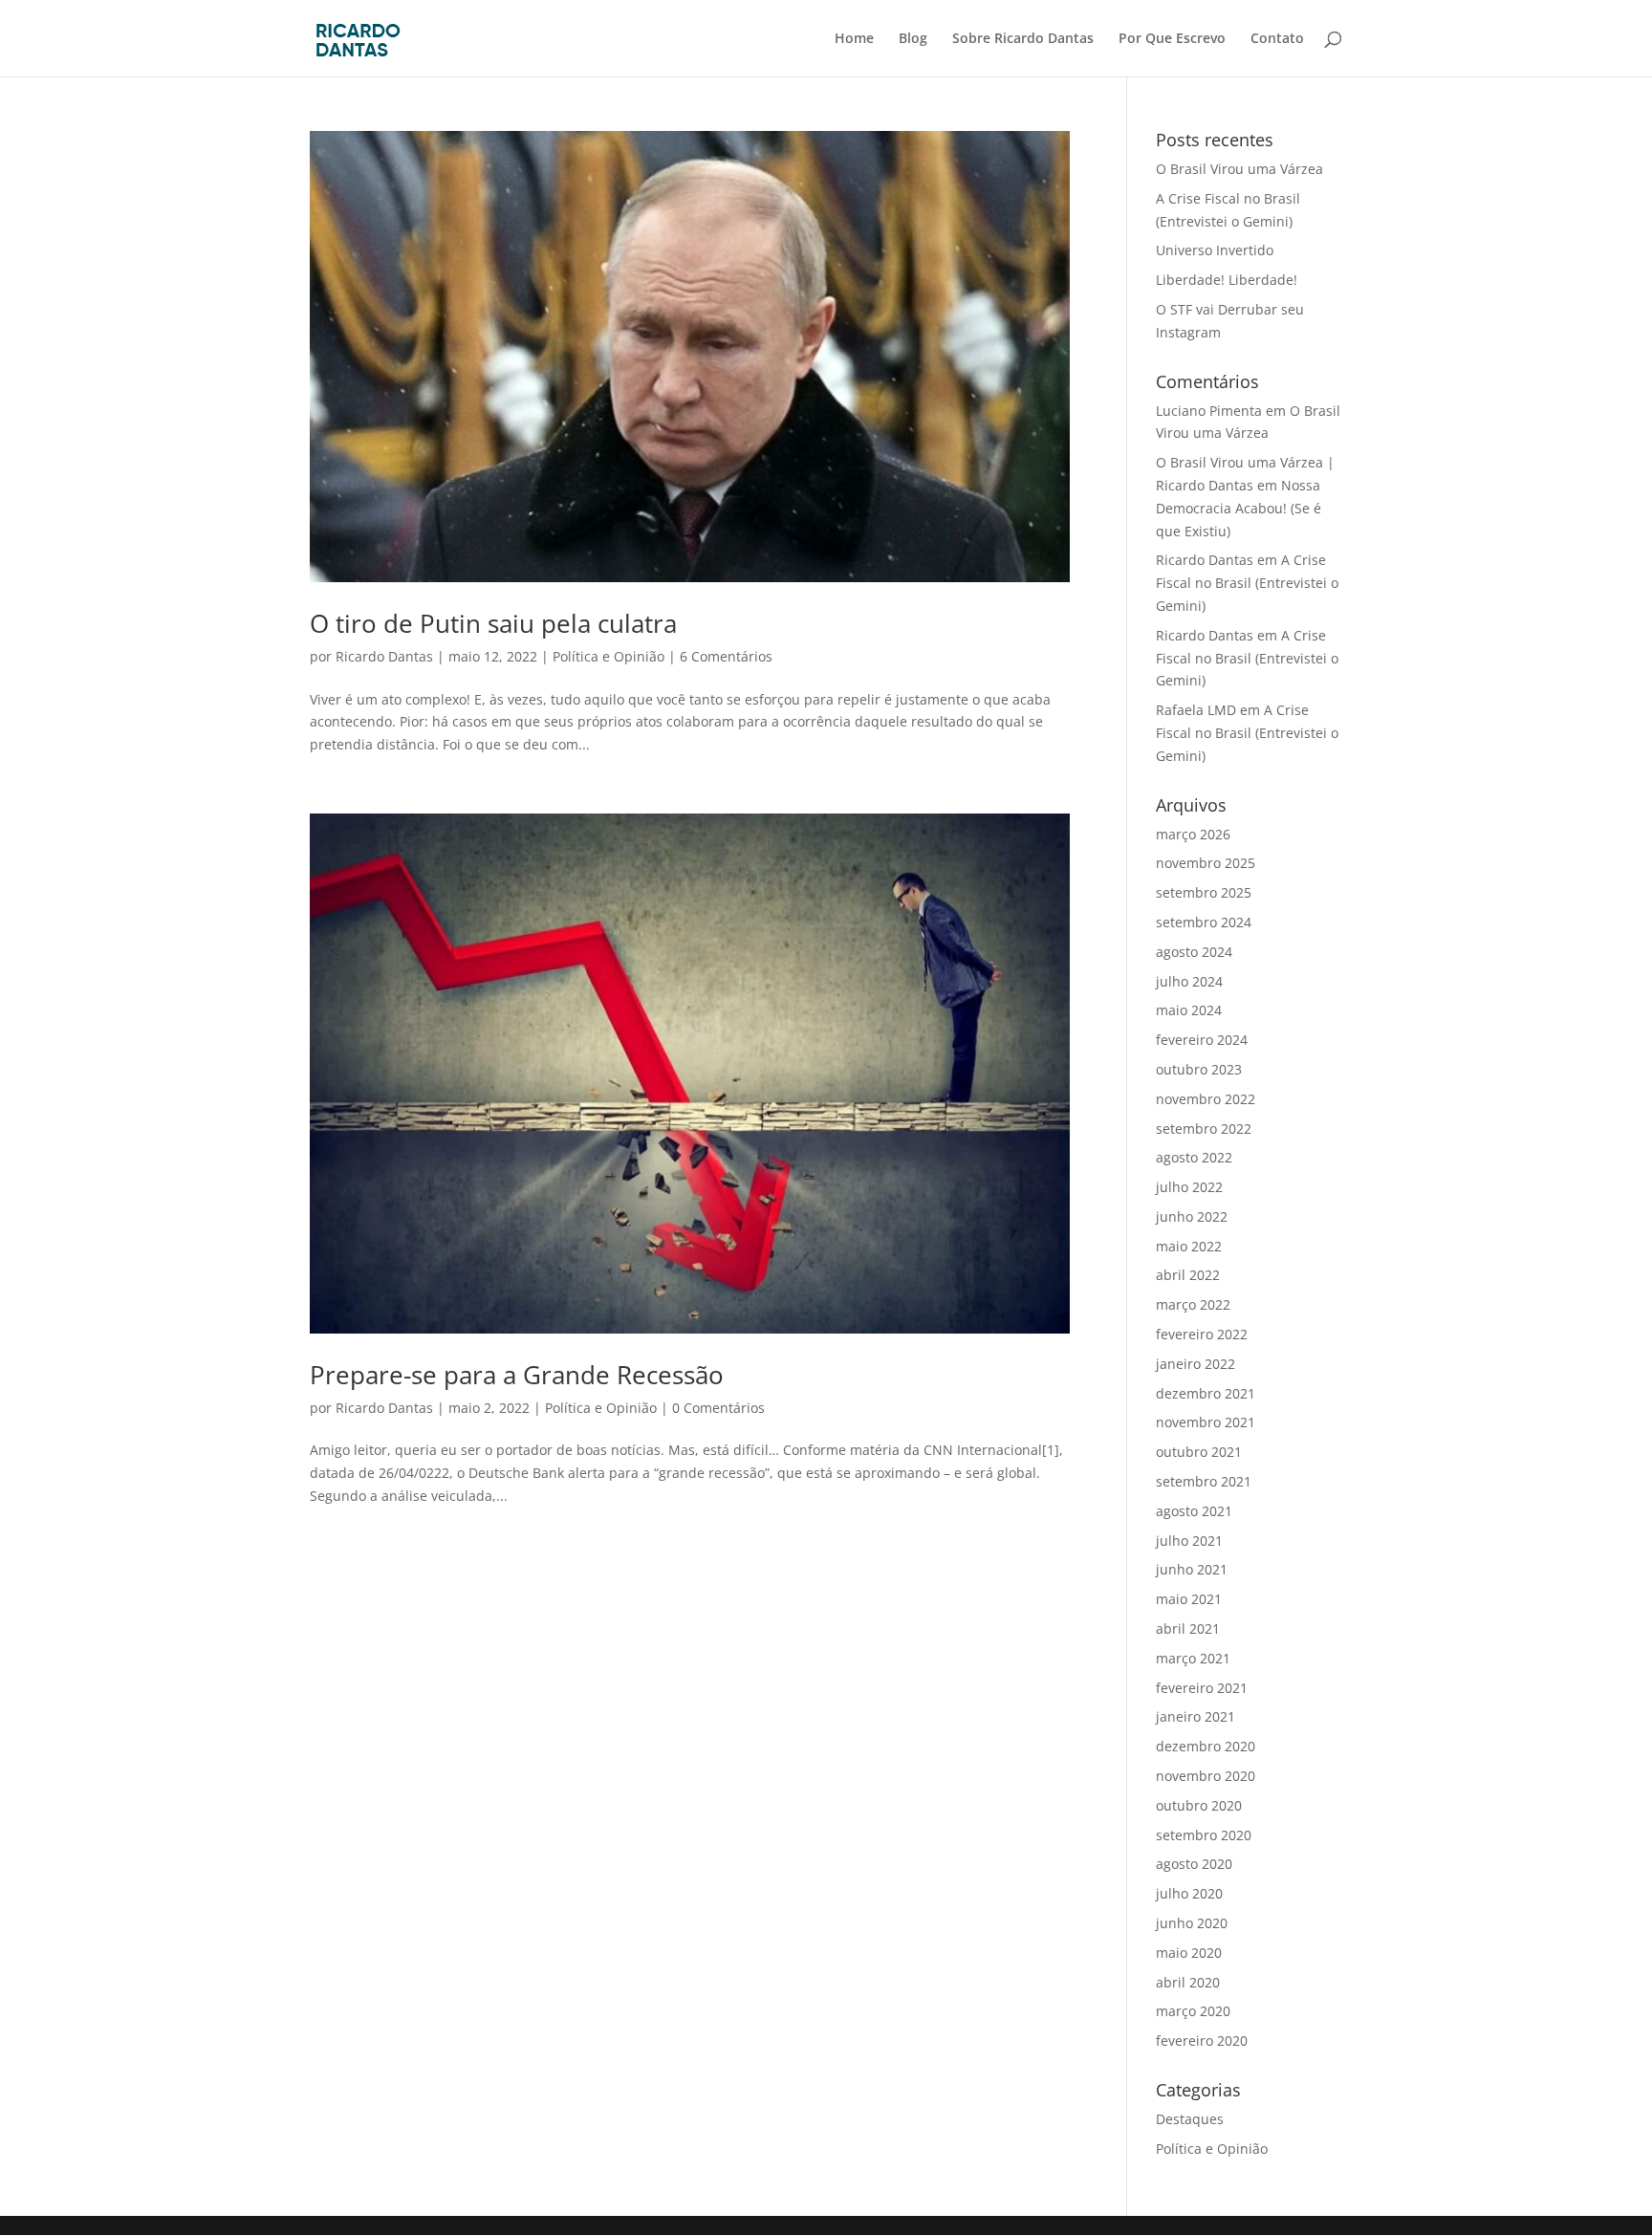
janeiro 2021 (1196, 1716)
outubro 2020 (1199, 1805)
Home (854, 39)
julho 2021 (1189, 1541)
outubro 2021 (1199, 1452)
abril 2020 (1188, 1982)
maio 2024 (1189, 1010)
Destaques (1190, 2119)
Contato (1277, 39)
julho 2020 (1189, 1893)
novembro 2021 (1206, 1422)
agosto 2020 (1194, 1864)
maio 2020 (1189, 1953)
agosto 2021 (1194, 1511)
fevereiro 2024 (1202, 1040)
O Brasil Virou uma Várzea (1239, 169)
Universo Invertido (1215, 250)
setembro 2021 (1204, 1481)
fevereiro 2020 (1202, 2041)
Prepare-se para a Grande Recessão (517, 1375)
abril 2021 (1188, 1628)
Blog (913, 39)
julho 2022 (1189, 1187)
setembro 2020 (1204, 1835)
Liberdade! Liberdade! (1227, 280)
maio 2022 (1189, 1246)
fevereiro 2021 (1202, 1688)
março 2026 (1193, 834)
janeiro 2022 (1196, 1364)
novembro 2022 (1206, 1099)
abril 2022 (1188, 1275)
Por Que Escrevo (1172, 39)
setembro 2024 (1204, 922)
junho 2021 (1192, 1569)
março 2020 (1193, 2011)
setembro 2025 (1204, 892)
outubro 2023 (1199, 1069)
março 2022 (1193, 1304)
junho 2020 (1192, 1923)
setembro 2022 (1204, 1129)
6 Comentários (726, 656)
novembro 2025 (1206, 863)
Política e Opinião (609, 656)
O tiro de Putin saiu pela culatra (493, 623)
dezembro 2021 (1206, 1393)
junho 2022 (1192, 1216)
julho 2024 (1189, 981)
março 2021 (1193, 1658)
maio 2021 (1189, 1599)
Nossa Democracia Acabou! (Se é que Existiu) (1239, 508)
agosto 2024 (1194, 952)
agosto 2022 (1194, 1157)
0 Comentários (718, 1408)
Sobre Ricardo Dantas (1023, 39)
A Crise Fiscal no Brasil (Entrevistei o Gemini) (1247, 583)
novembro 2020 (1206, 1776)
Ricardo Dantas (384, 656)
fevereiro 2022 (1202, 1334)
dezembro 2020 (1206, 1746)
